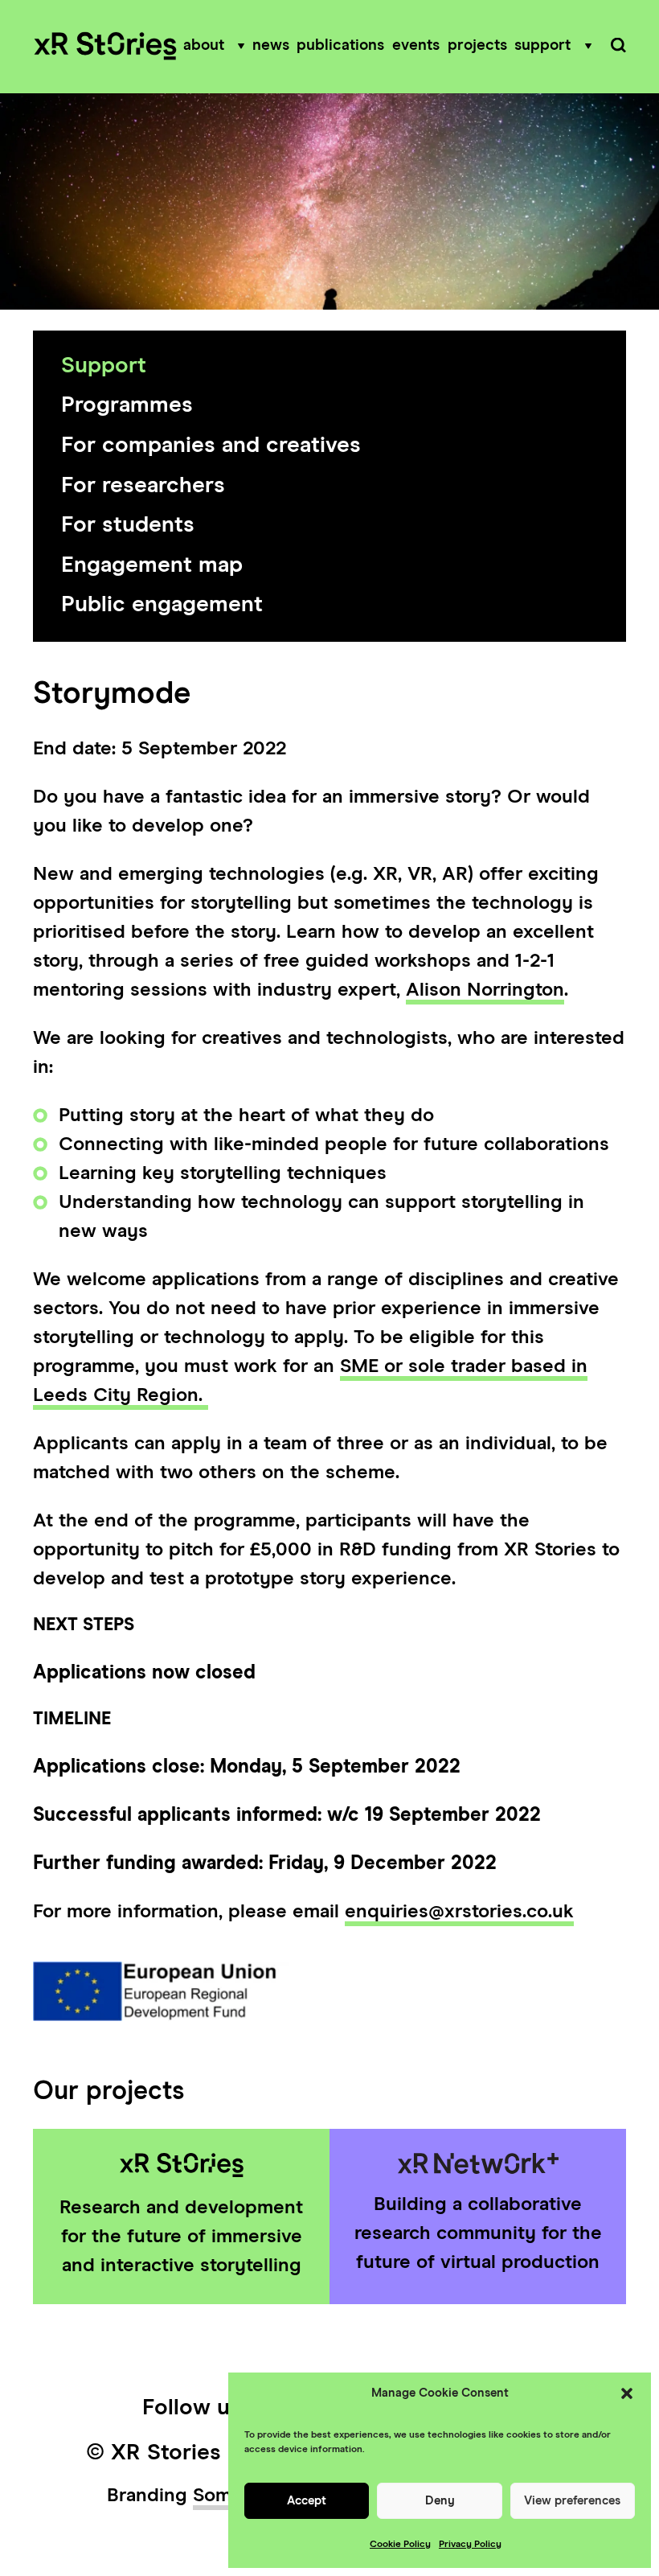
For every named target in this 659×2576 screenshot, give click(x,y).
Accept (307, 2501)
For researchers (143, 486)
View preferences (572, 2501)
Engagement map (152, 565)
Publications (340, 45)
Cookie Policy (400, 2545)
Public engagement (162, 605)
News (271, 45)
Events (416, 45)
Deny (440, 2501)
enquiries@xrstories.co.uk (459, 1912)
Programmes (127, 405)
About (204, 45)
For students (128, 525)
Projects (477, 45)
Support (542, 45)
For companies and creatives (211, 446)
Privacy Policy (470, 2545)
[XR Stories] (105, 47)
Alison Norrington (485, 990)
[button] (627, 2393)
